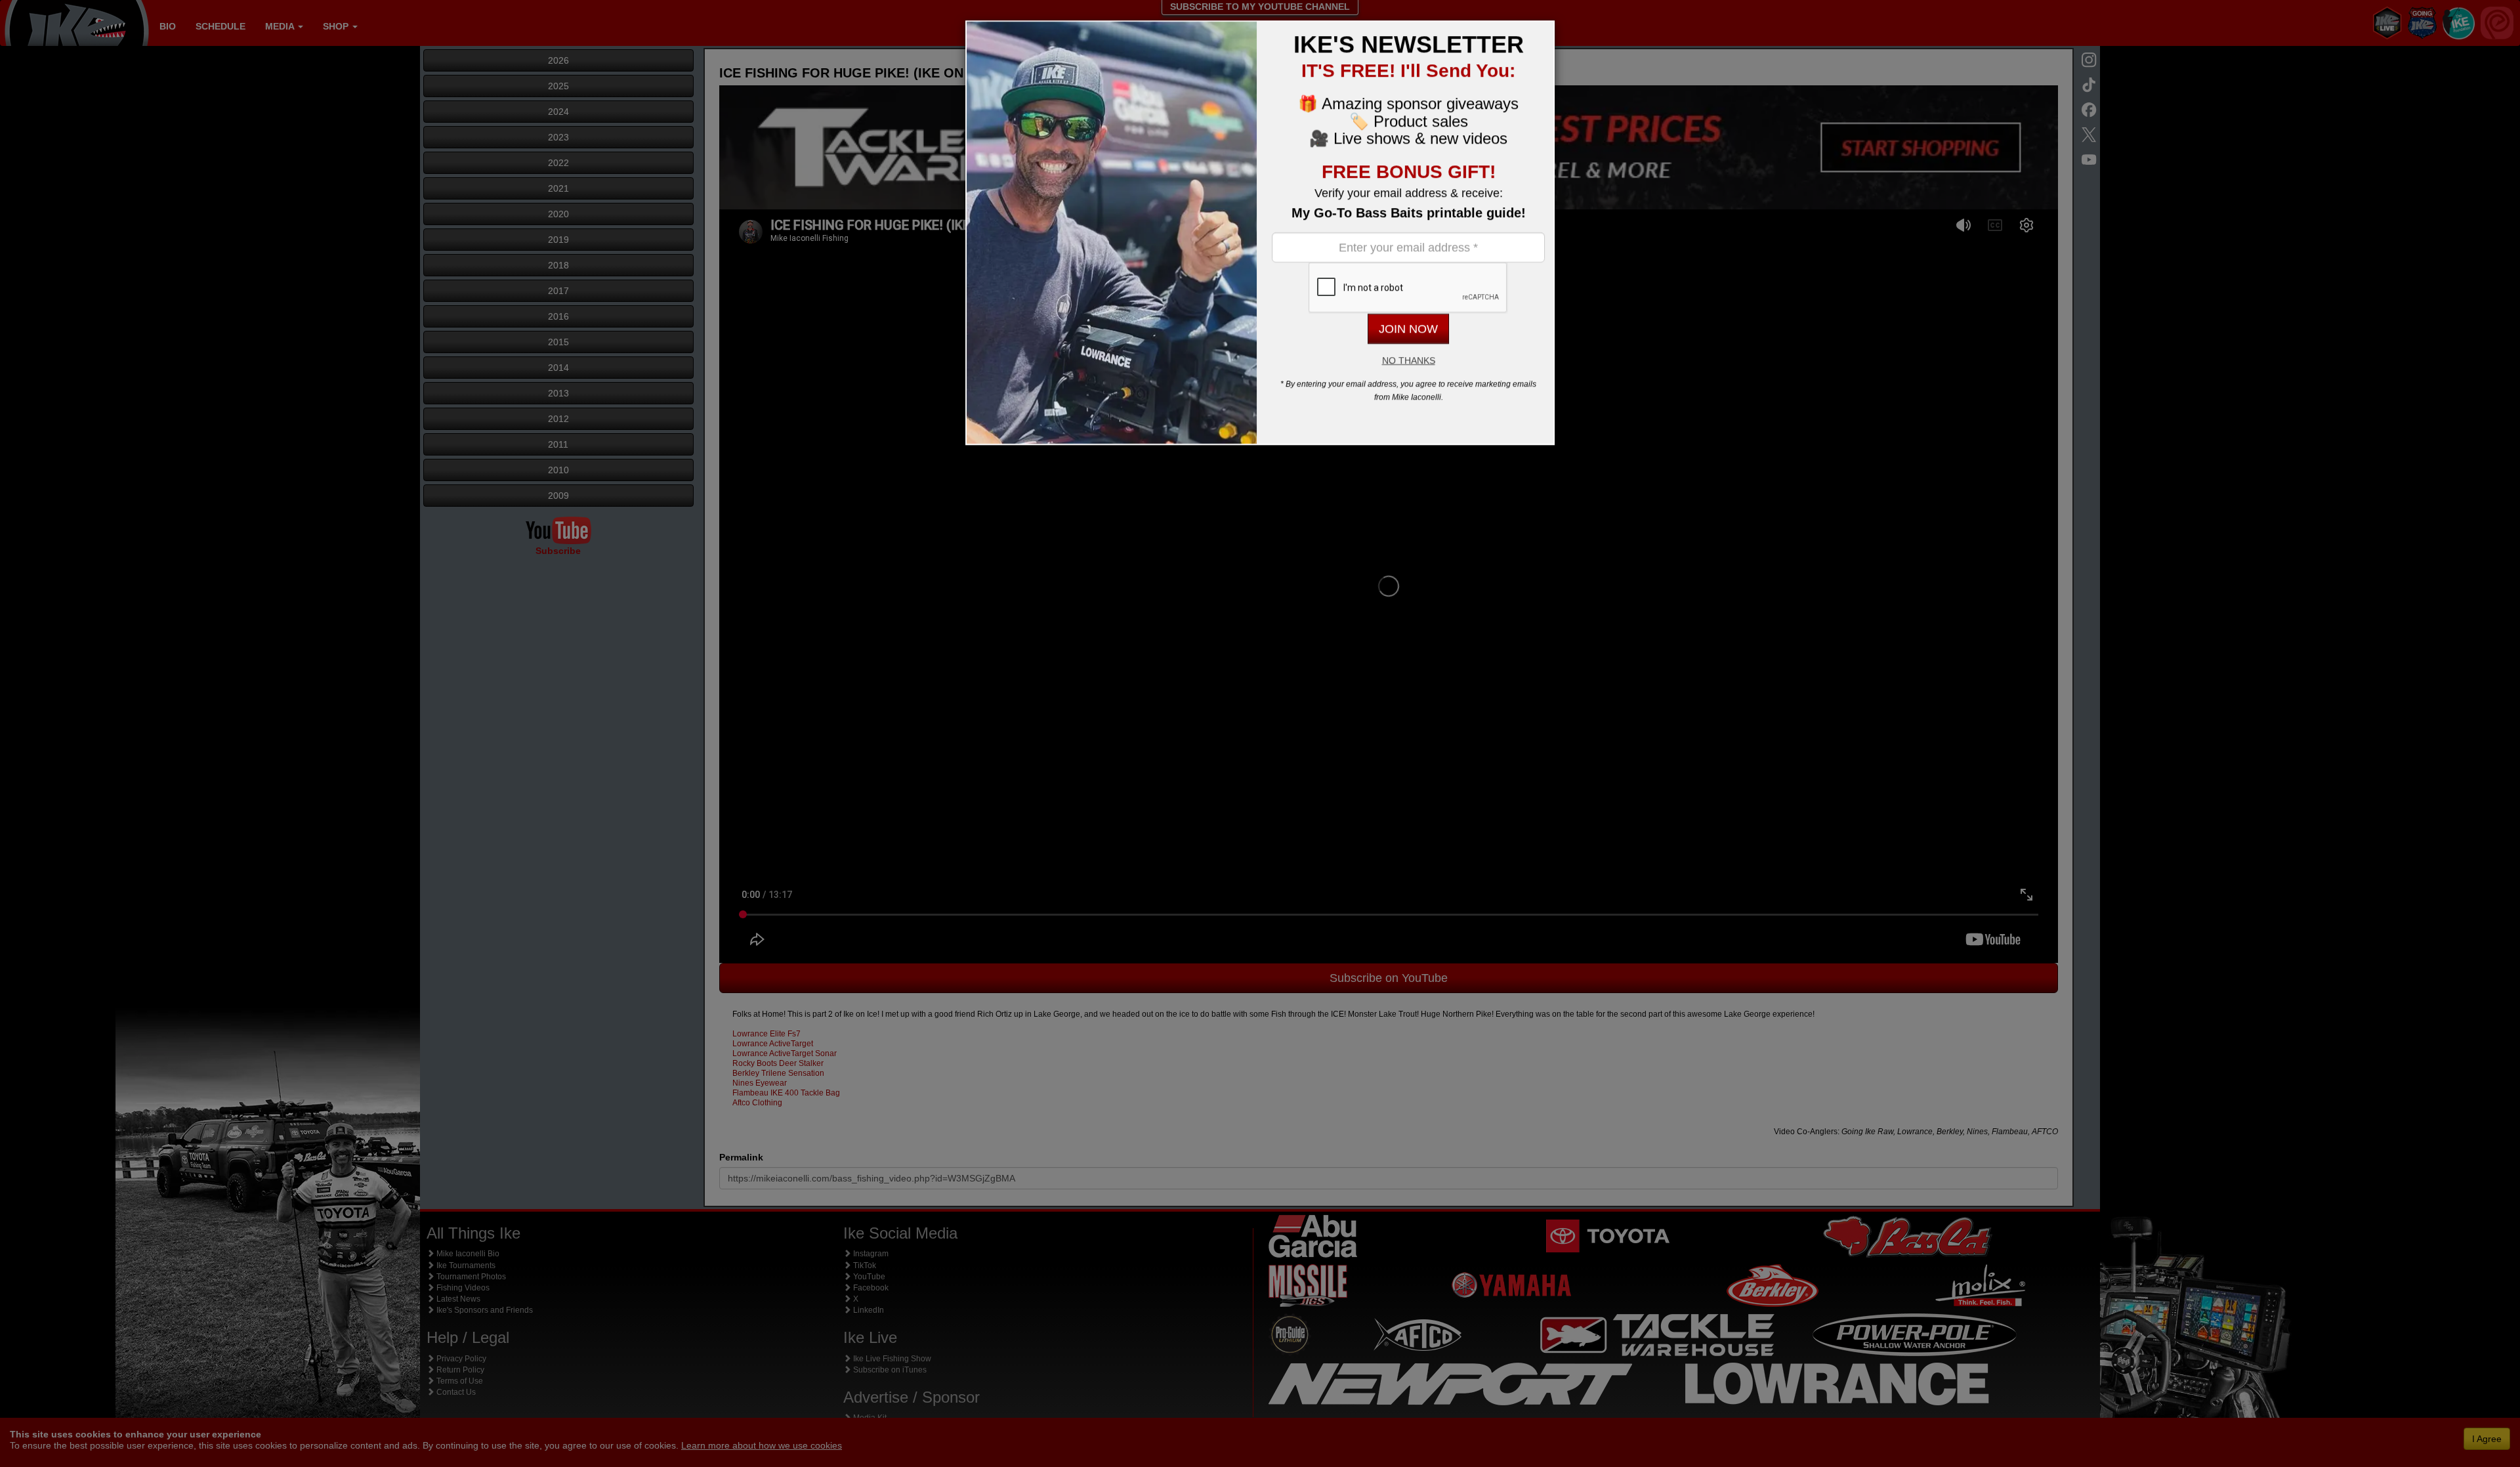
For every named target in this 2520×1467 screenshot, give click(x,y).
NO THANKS (1409, 360)
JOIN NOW (1408, 329)
